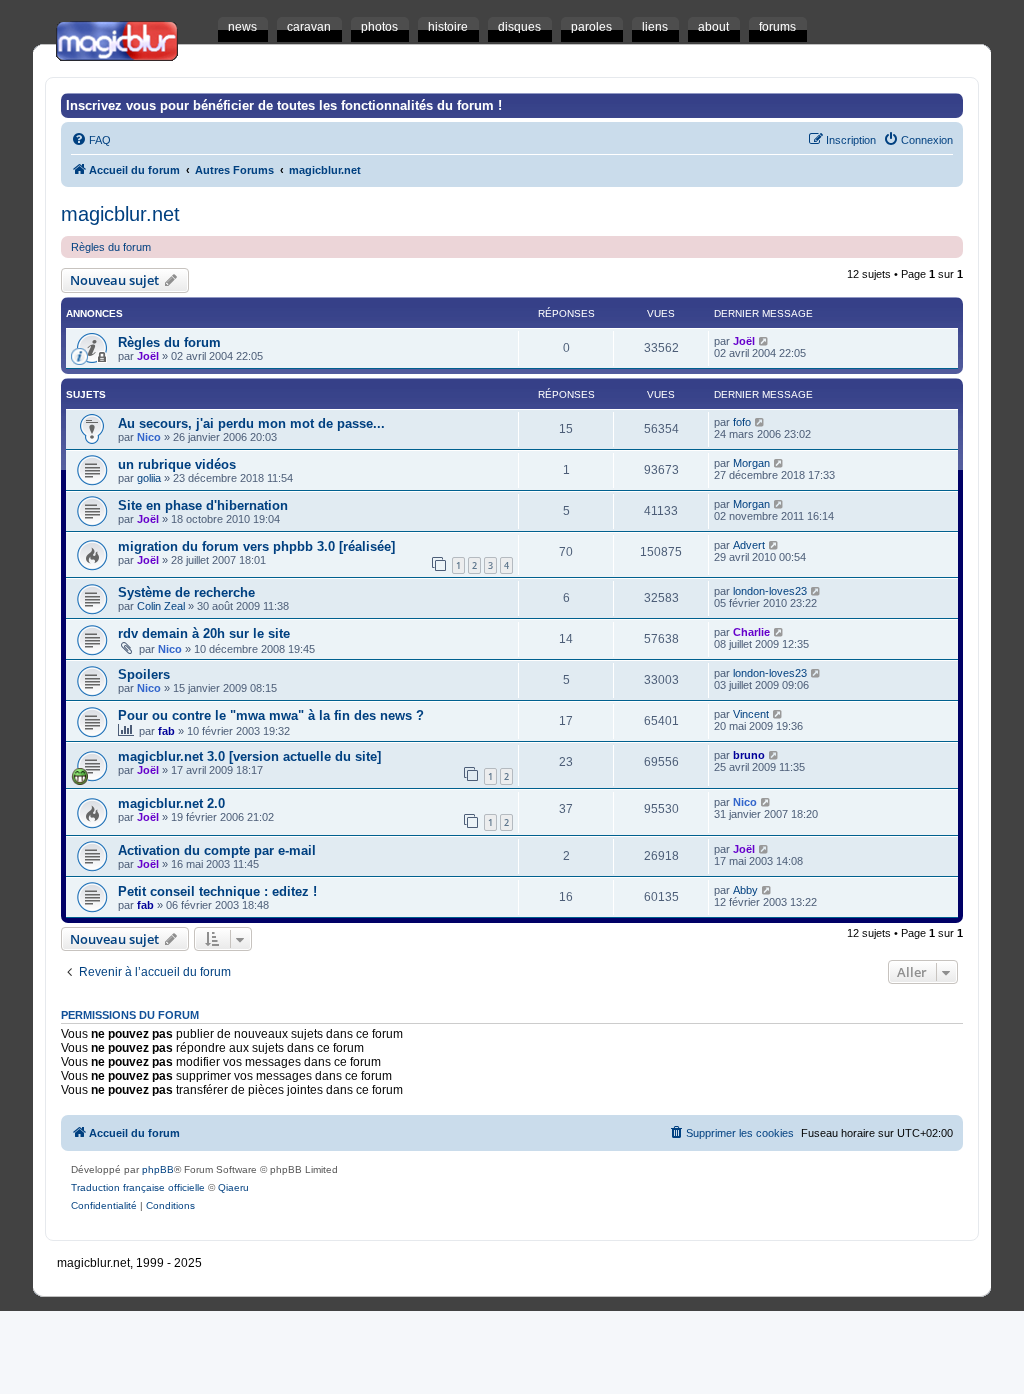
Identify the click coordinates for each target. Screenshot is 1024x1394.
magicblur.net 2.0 (171, 803)
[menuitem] (91, 140)
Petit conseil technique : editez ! (217, 891)
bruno (749, 755)
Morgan (751, 463)
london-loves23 (770, 591)
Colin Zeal (161, 606)
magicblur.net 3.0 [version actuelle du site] (249, 756)
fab (166, 731)
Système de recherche (186, 592)
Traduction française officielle (138, 1187)
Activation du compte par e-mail (217, 850)
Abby (745, 890)
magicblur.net (120, 214)
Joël (148, 356)
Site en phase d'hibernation (203, 505)
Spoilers (144, 674)
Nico (149, 437)
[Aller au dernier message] (764, 341)
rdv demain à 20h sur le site (204, 633)
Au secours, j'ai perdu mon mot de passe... (251, 423)
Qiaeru (233, 1187)
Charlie (751, 632)
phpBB (158, 1169)
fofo (742, 422)
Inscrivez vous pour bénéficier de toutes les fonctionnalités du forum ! (284, 105)
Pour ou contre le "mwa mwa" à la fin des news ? (271, 715)
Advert (749, 545)
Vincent (751, 714)
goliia (149, 478)
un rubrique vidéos (177, 464)
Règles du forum (111, 247)
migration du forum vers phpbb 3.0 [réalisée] (256, 546)
